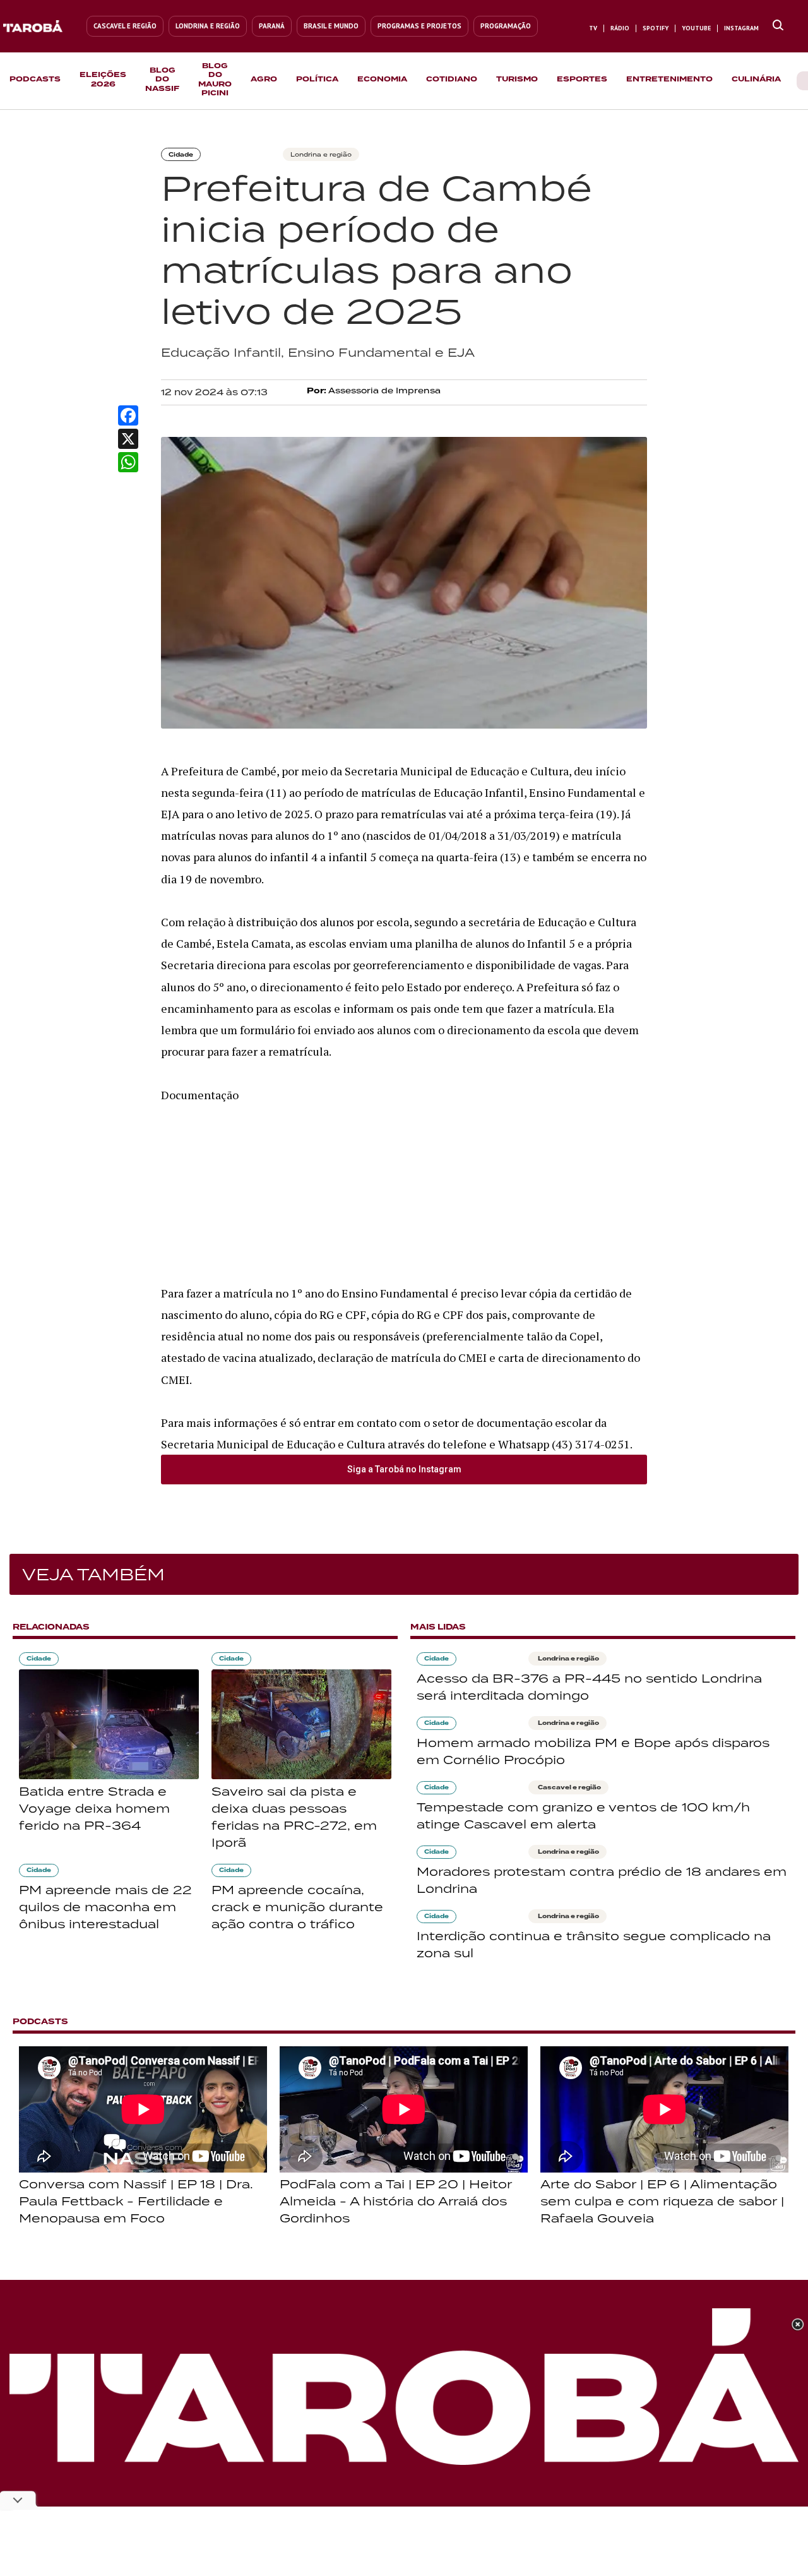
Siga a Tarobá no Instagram (404, 1469)
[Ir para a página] (778, 26)
